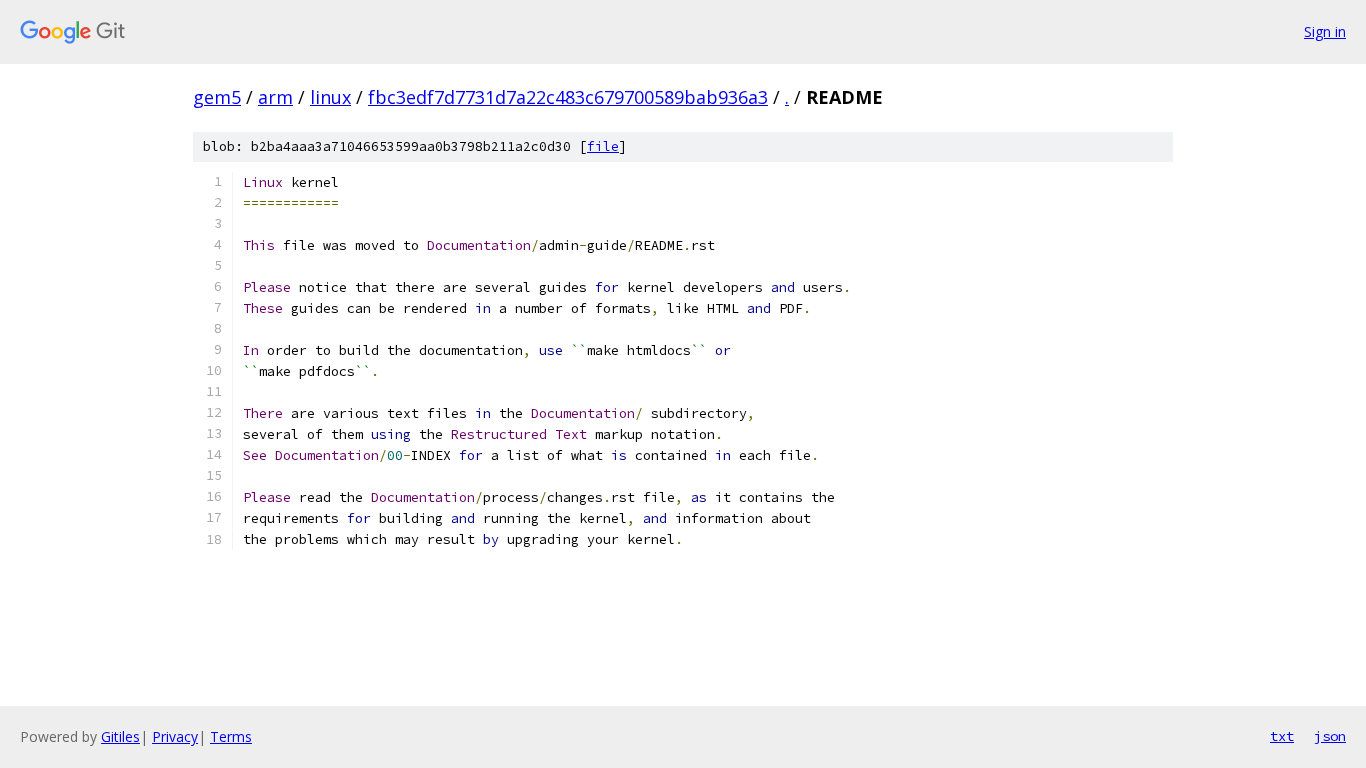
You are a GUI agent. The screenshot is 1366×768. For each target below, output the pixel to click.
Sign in (1325, 31)
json (1330, 736)
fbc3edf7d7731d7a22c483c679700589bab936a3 (568, 97)
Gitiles (120, 736)
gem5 (217, 97)
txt (1282, 736)
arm (275, 97)
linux (330, 97)
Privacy (175, 736)
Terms (231, 736)
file (603, 146)
